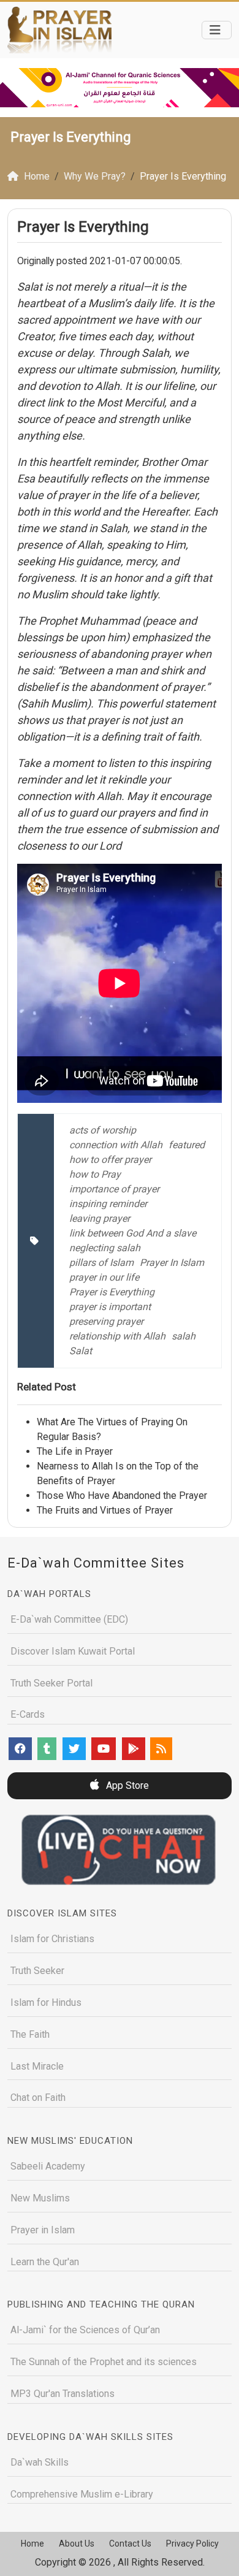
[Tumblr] (47, 1749)
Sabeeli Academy (48, 2166)
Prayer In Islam (172, 1263)
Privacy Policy (192, 2544)
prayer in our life (104, 1277)
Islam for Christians (52, 1939)
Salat (81, 1351)
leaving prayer (100, 1218)
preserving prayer (106, 1321)
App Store (126, 1785)
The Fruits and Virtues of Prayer (105, 1510)
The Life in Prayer (75, 1451)
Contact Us (130, 2544)
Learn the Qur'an (45, 2262)
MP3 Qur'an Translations (63, 2394)
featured (187, 1145)
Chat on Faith (38, 2098)
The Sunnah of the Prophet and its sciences (104, 2362)
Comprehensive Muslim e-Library (82, 2494)
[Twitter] (74, 1749)
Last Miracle (37, 2066)
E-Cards (28, 1714)
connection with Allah (116, 1145)
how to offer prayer (110, 1160)
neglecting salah (105, 1248)
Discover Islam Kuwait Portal (73, 1651)
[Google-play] (134, 1749)
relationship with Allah (117, 1336)
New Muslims (40, 2198)
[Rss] (161, 1749)
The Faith (30, 2034)
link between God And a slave (133, 1233)
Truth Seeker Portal (51, 1683)
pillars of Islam (101, 1263)
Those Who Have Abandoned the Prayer (122, 1496)
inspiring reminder (108, 1204)
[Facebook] (20, 1749)
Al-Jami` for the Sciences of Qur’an (85, 2330)
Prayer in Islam (43, 2230)
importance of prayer (114, 1189)
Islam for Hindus (46, 2002)
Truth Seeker (37, 1971)
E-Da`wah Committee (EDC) (69, 1619)
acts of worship (103, 1130)
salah (184, 1336)
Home (32, 2544)
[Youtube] (104, 1749)
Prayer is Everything (112, 1292)
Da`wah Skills (40, 2462)
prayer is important (110, 1307)
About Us (77, 2544)
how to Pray (95, 1174)
